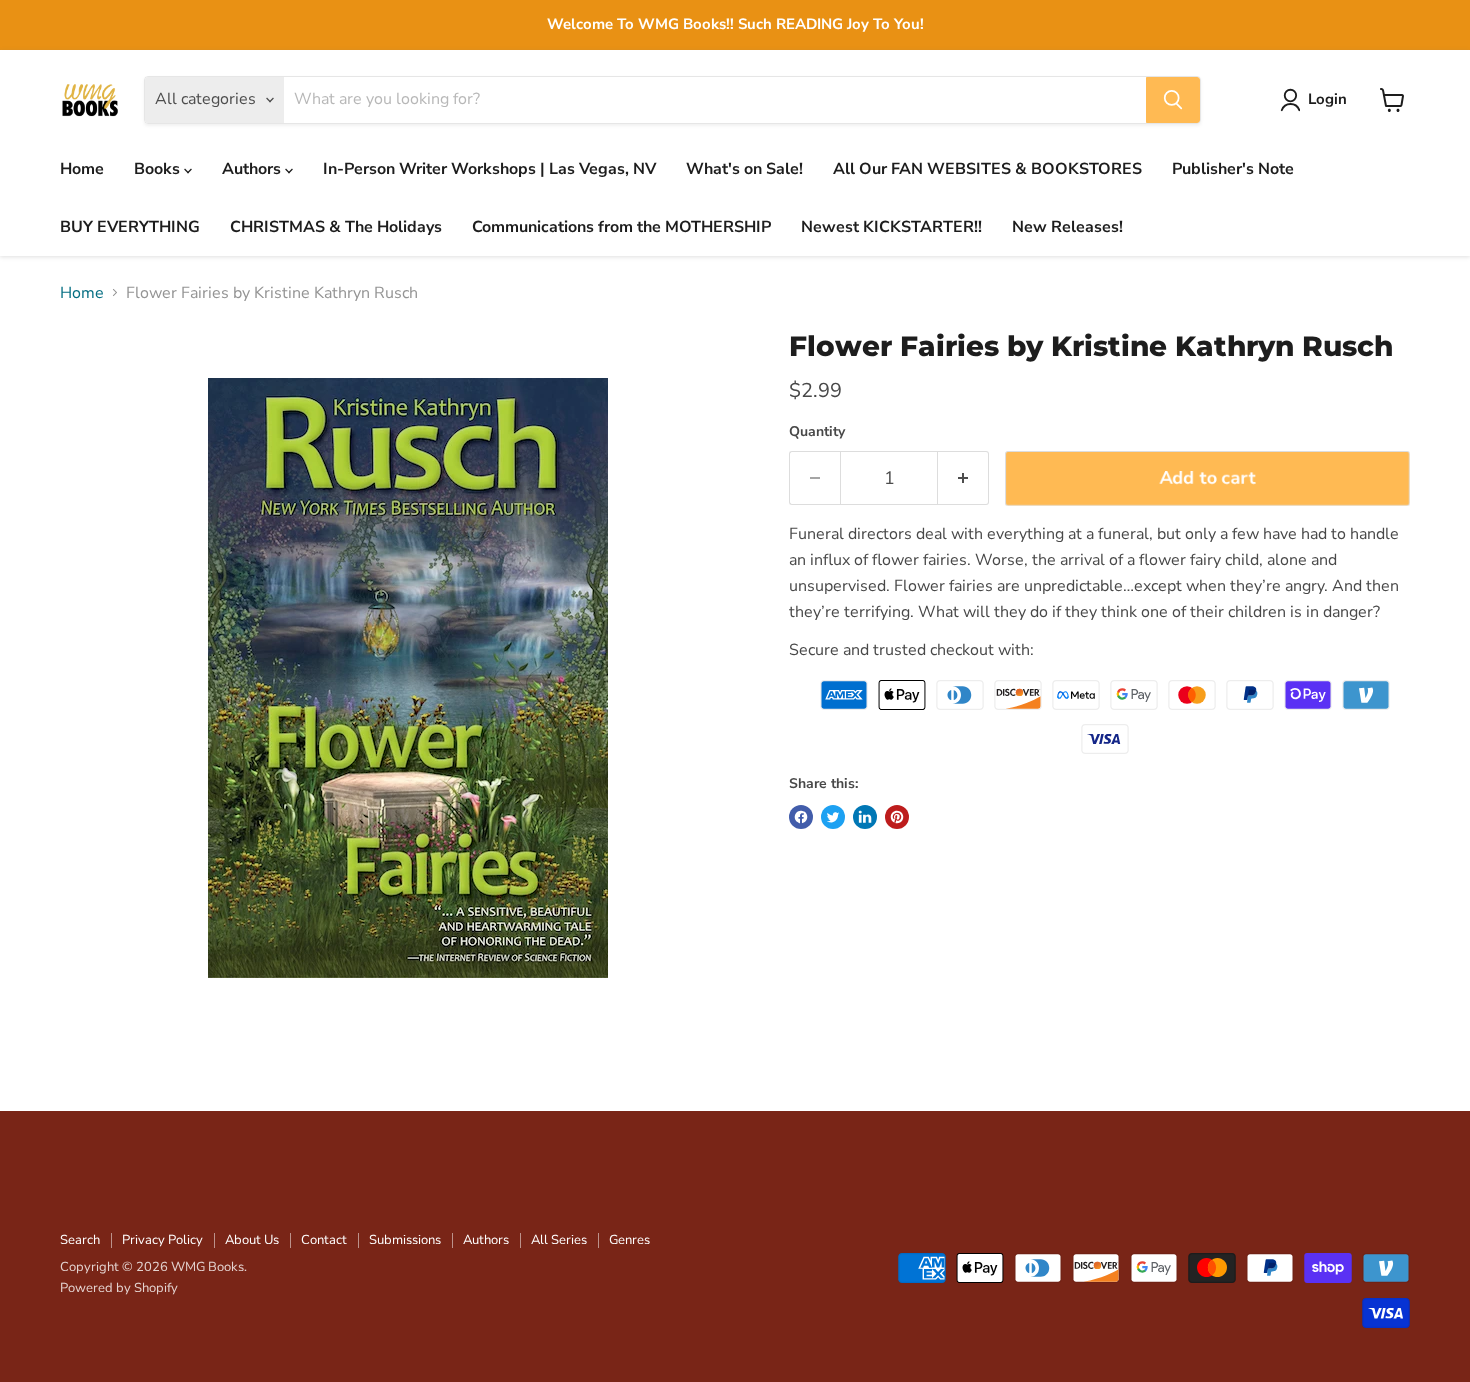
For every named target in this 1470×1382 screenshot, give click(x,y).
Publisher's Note (1233, 169)
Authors (253, 169)
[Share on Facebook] (801, 817)
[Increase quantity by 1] (963, 478)
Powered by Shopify (119, 1288)
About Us (252, 1240)
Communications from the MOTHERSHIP (621, 227)
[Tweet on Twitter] (833, 817)
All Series (559, 1240)
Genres (629, 1240)
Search (80, 1240)
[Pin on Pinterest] (897, 817)
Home (82, 169)
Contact (324, 1240)
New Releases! (1067, 227)
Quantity (817, 432)
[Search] (1173, 100)
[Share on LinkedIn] (865, 817)
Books (159, 169)
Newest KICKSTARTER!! (891, 227)
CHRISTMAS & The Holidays (336, 227)
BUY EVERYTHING (130, 227)
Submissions (405, 1240)
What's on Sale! (744, 169)
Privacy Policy (162, 1240)
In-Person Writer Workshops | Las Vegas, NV (489, 169)
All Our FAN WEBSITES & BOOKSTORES (987, 169)
